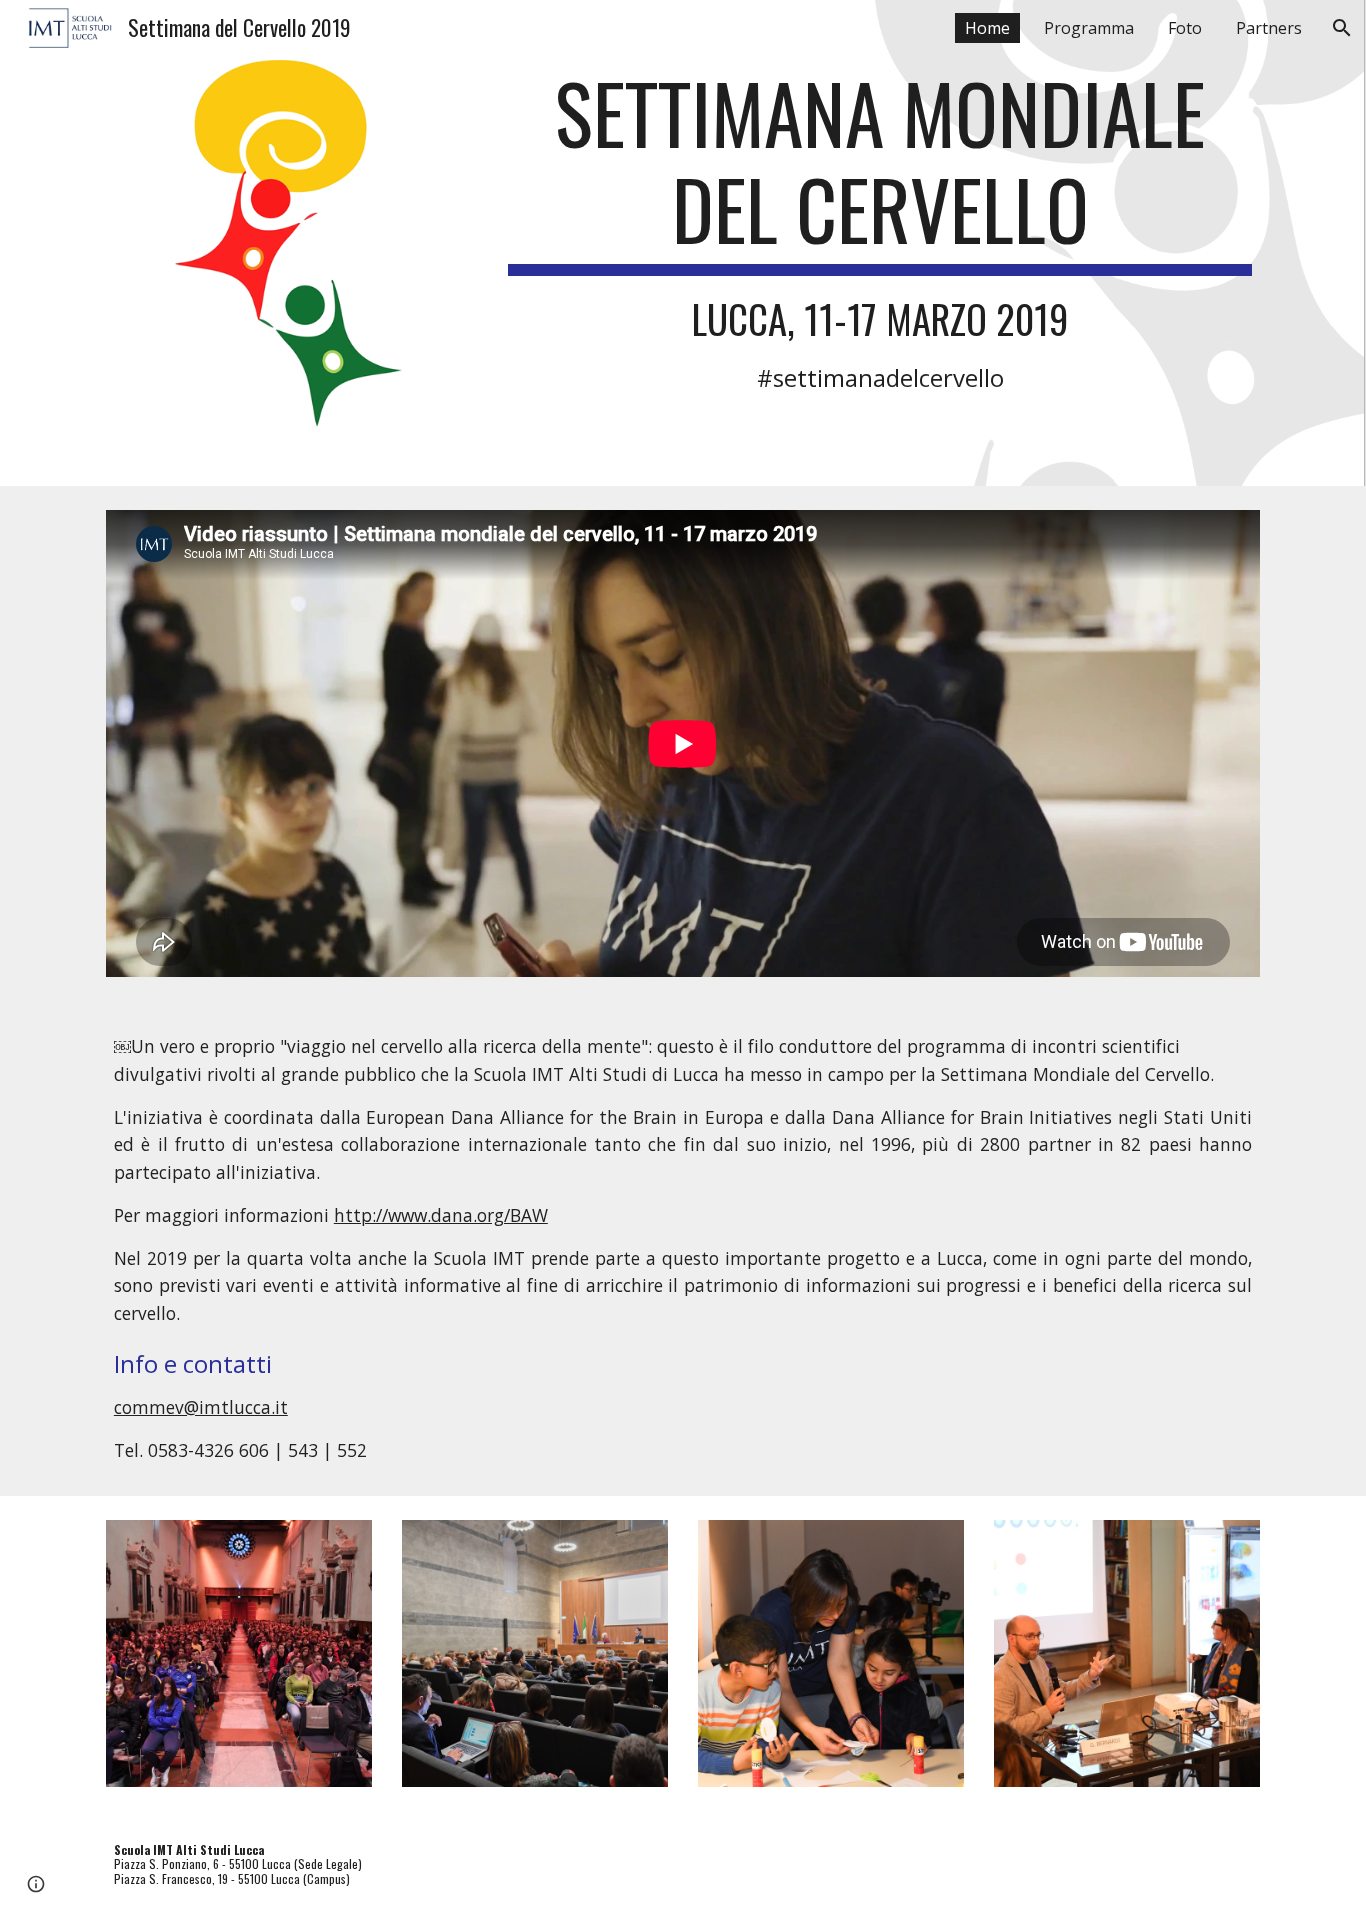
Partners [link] (1269, 28)
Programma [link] (1089, 28)
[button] (1342, 28)
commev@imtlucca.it (201, 1407)
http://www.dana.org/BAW (441, 1215)
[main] (880, 228)
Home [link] (987, 28)
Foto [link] (1185, 28)
